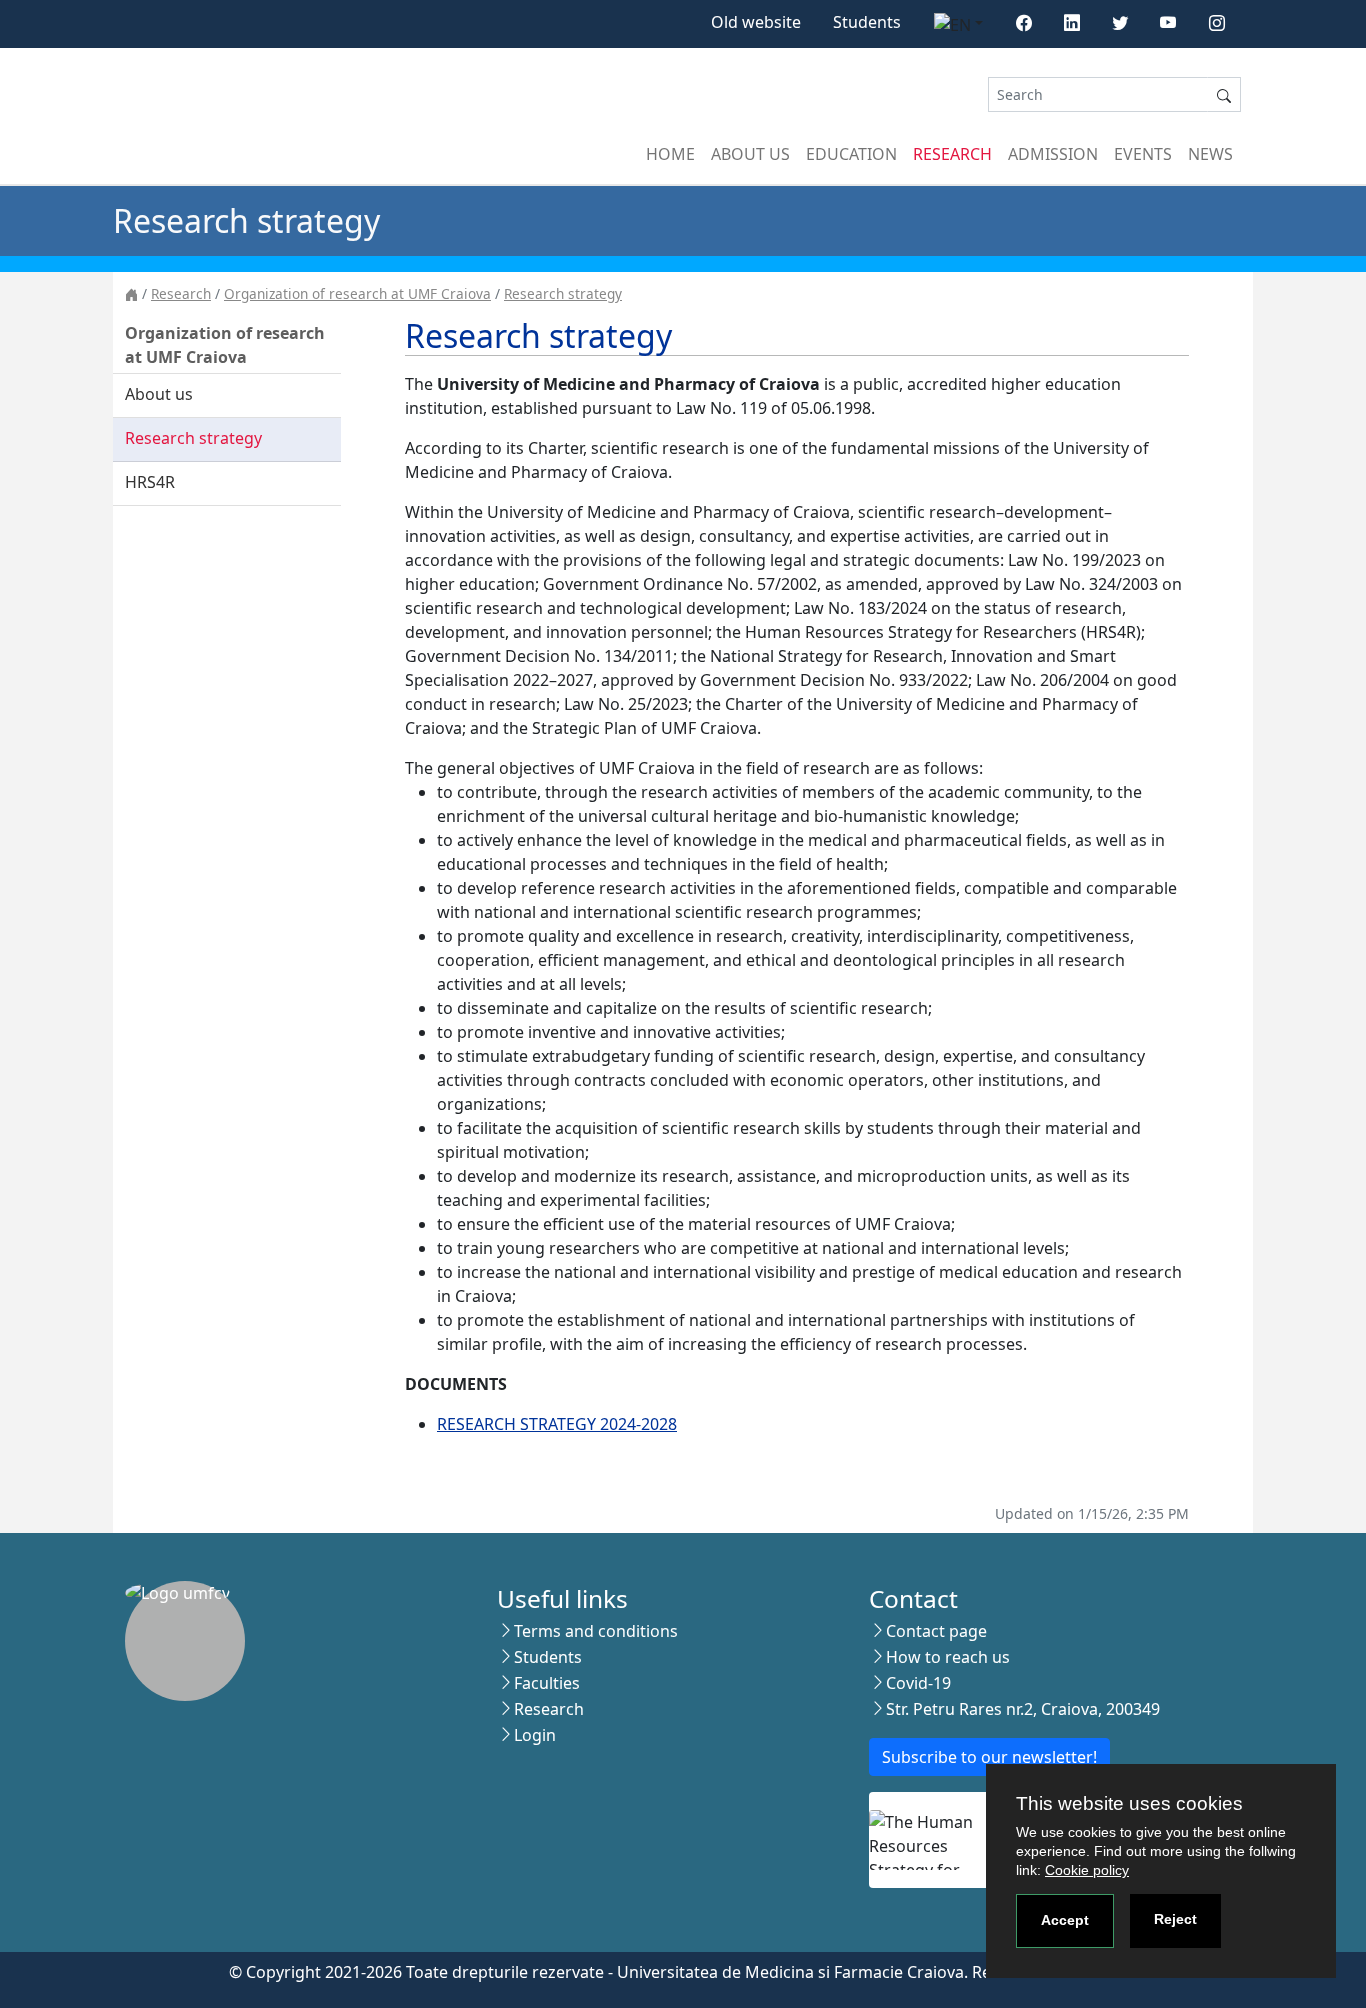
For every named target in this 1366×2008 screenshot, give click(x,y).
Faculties (547, 1683)
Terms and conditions (596, 1631)
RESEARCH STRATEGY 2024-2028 (557, 1424)
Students (867, 22)
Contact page (936, 1631)
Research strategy (563, 293)
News (1210, 154)
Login (535, 1735)
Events (1143, 154)
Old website (756, 22)
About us (750, 154)
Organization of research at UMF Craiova (357, 293)
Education (851, 154)
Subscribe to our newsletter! (989, 1757)
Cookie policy (1087, 1870)
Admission (1053, 154)
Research (952, 154)
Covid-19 (918, 1683)
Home (670, 154)
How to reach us (948, 1657)
